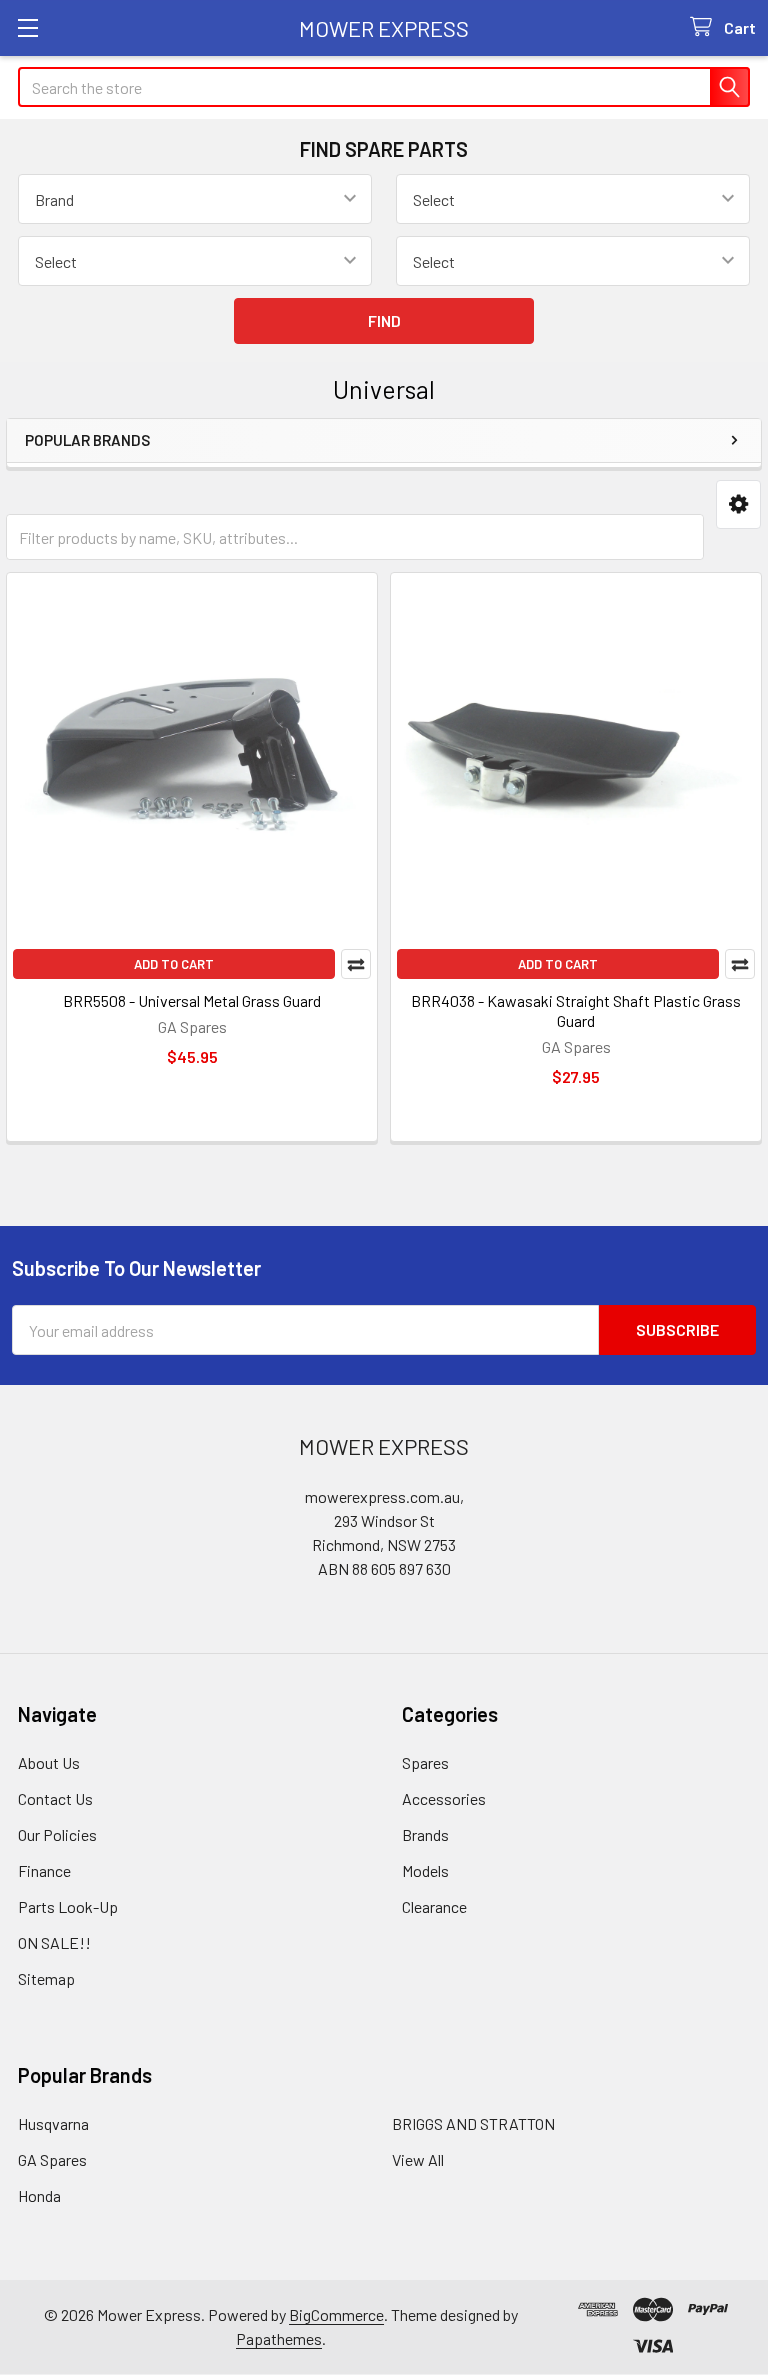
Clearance (434, 1906)
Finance (44, 1870)
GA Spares (52, 2159)
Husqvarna (53, 2123)
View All (418, 2159)
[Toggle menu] (27, 27)
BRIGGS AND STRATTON (473, 2123)
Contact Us (55, 1798)
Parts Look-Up (68, 1906)
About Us (49, 1762)
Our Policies (57, 1834)
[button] (738, 504)
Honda (39, 2195)
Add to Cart (174, 964)
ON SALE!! (54, 1942)
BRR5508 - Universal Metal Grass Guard (192, 1000)
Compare (356, 964)
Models (425, 1870)
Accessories (444, 1798)
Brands (425, 1834)
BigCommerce (336, 2314)
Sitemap (46, 1978)
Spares (425, 1762)
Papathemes (279, 2338)
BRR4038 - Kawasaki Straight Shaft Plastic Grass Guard (576, 1010)
